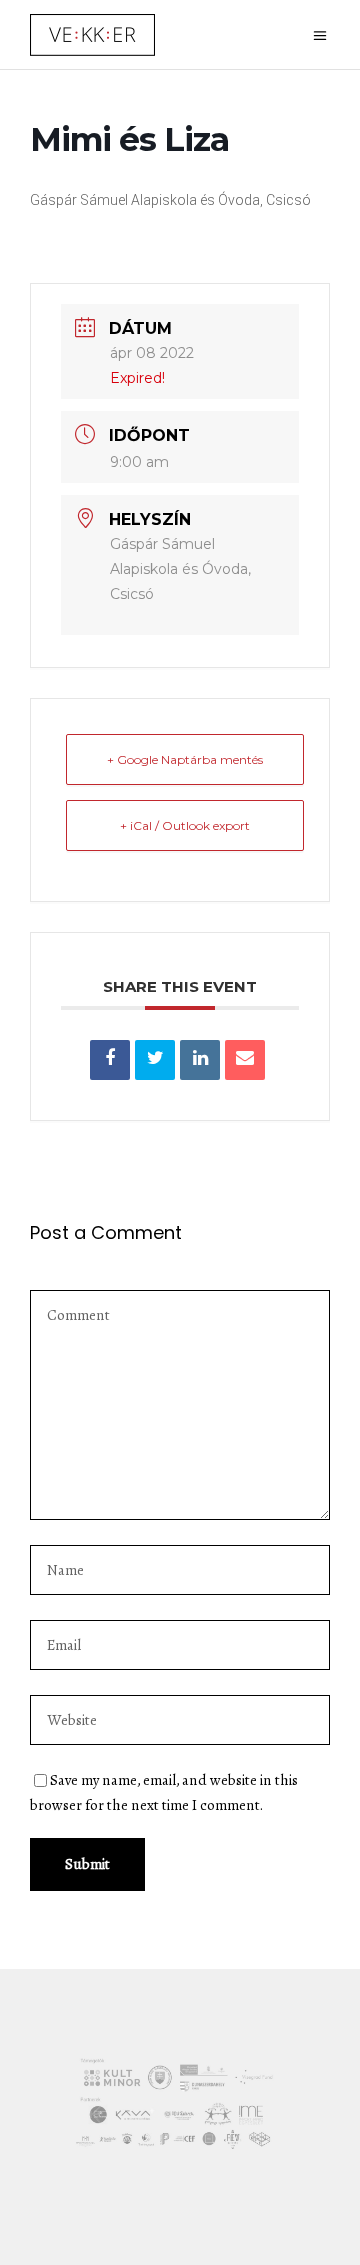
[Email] (245, 1060)
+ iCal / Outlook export (185, 825)
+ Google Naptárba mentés (185, 759)
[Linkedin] (200, 1060)
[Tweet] (155, 1060)
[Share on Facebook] (110, 1060)
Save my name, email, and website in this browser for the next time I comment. (164, 1792)
